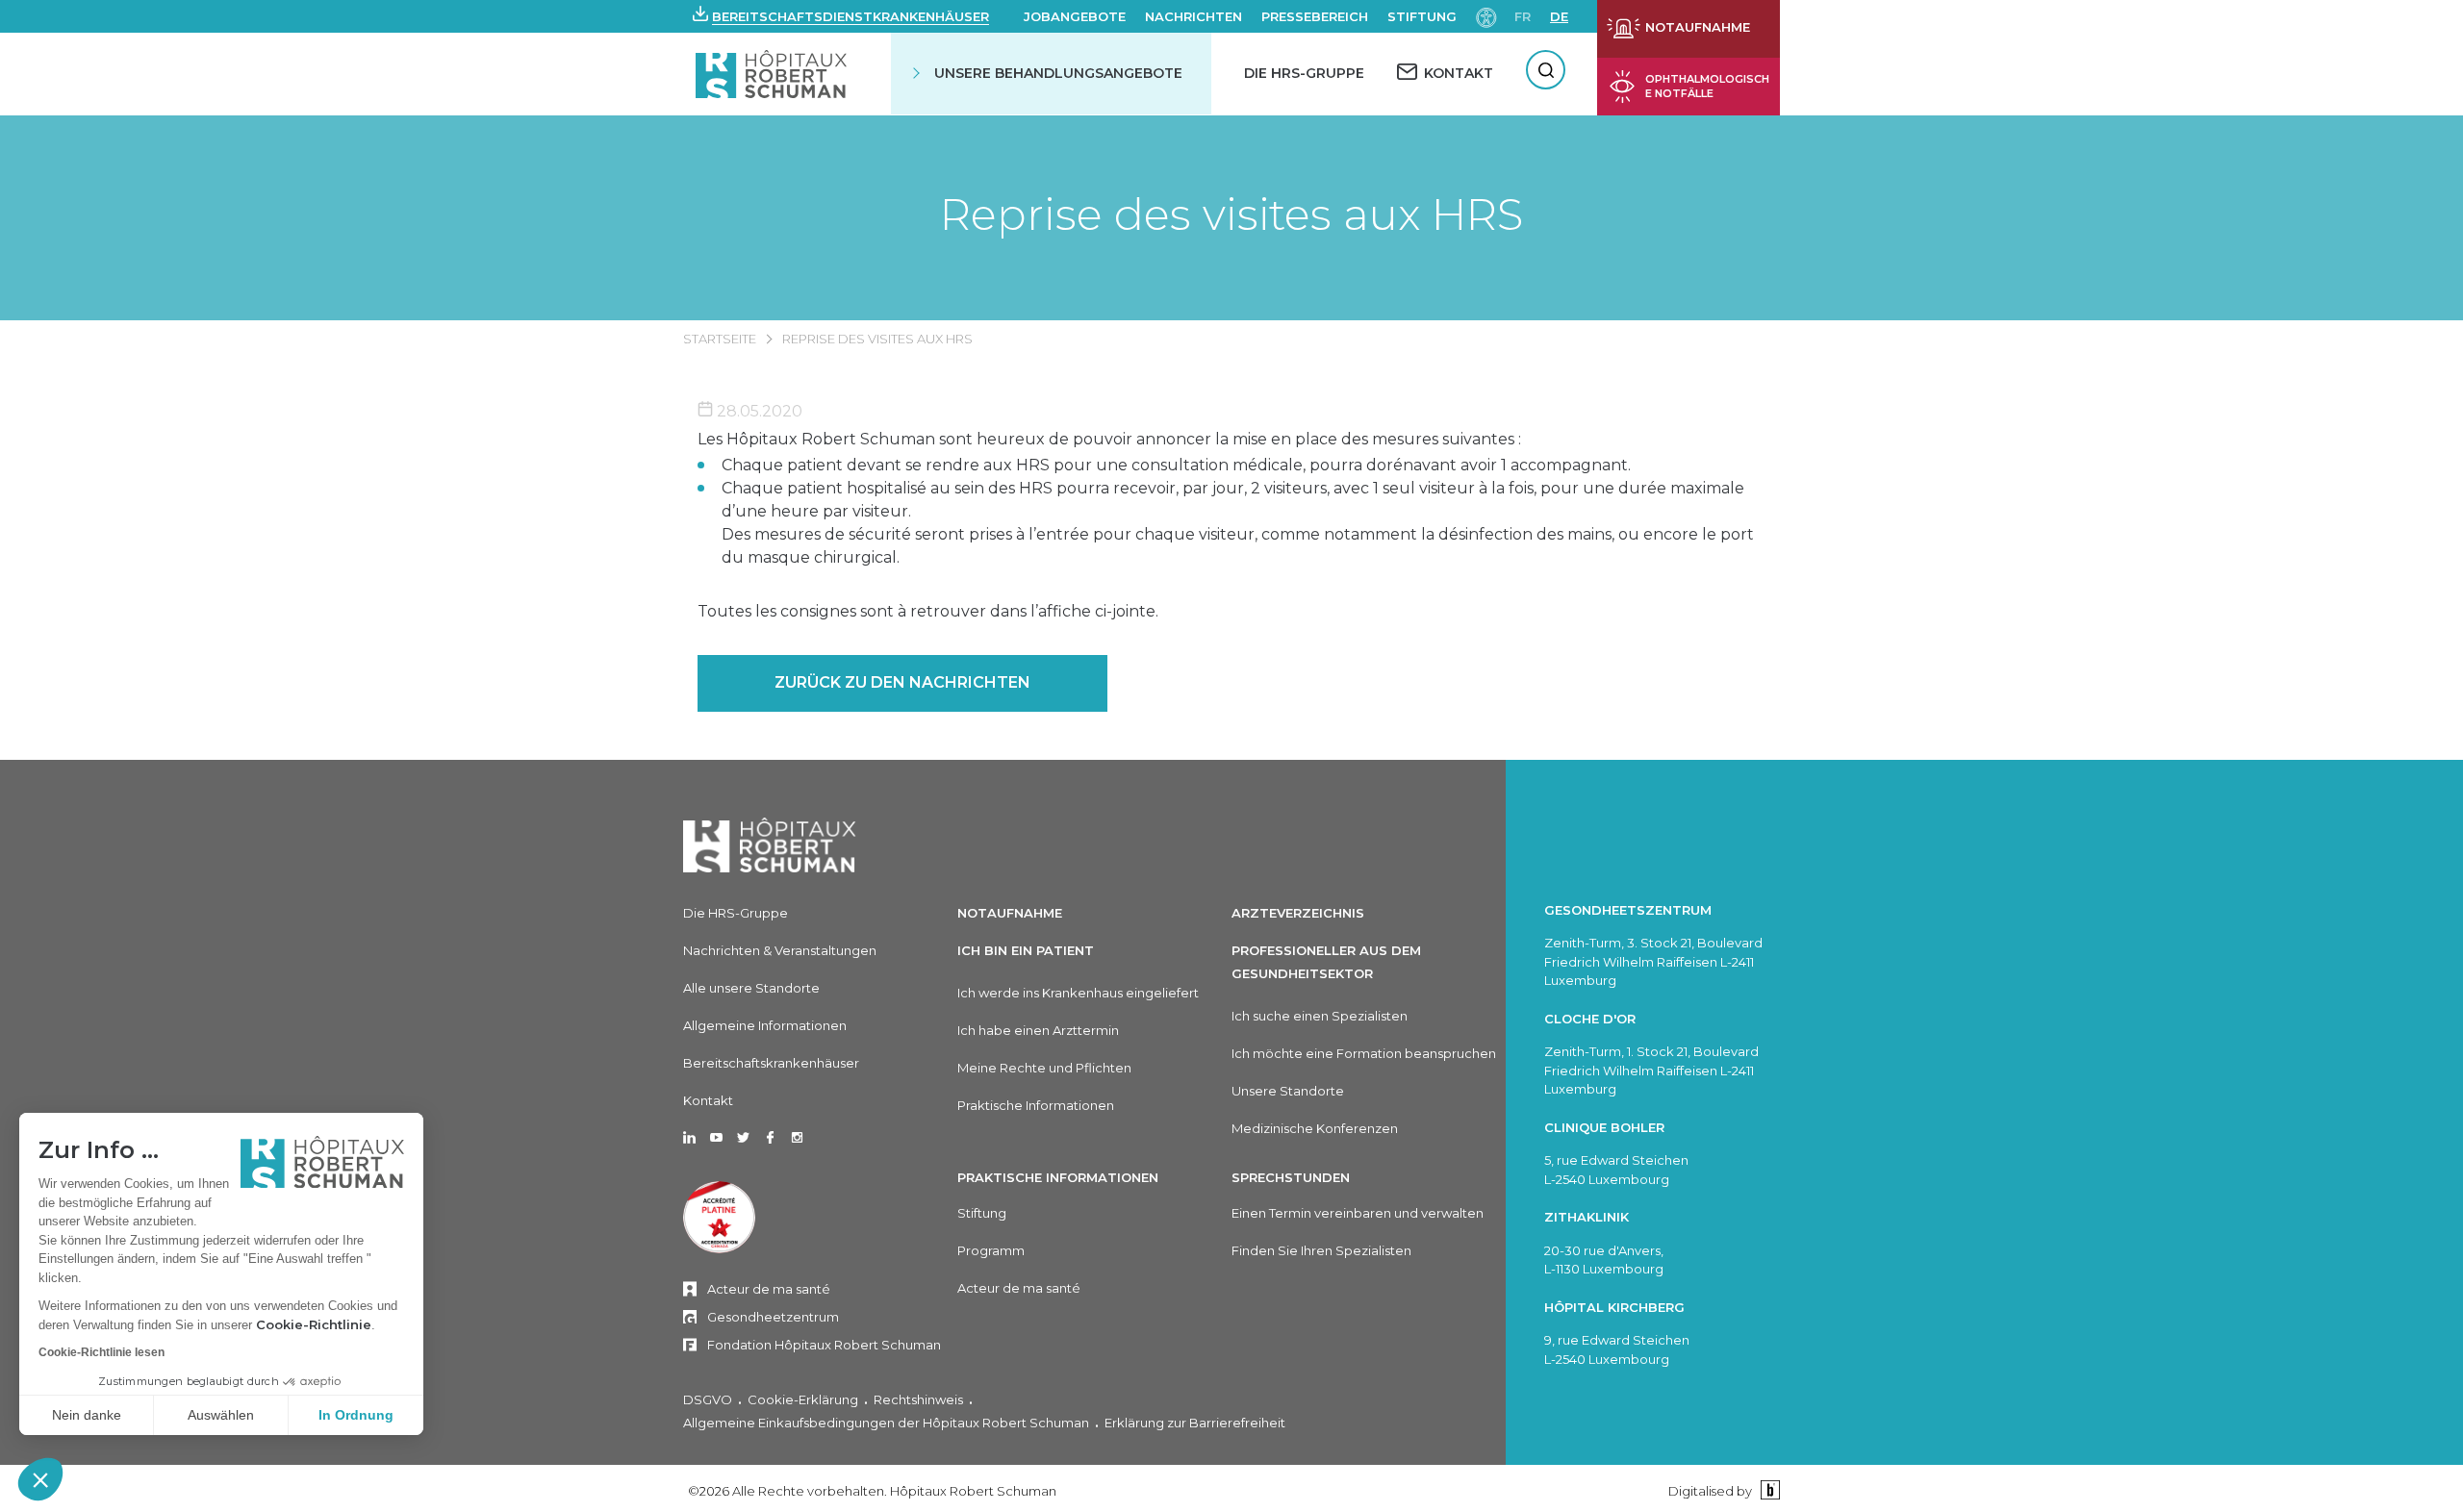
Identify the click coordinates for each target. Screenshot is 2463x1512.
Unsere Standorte (1288, 1091)
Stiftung (1422, 16)
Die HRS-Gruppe (1304, 73)
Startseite (720, 339)
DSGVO (708, 1399)
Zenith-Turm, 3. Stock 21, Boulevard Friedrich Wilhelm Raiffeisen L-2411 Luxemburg (1653, 961)
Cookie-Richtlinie (314, 1324)
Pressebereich (1315, 16)
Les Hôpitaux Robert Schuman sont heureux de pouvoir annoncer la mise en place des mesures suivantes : (1109, 439)
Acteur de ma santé (769, 1289)
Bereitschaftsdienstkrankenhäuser (851, 16)
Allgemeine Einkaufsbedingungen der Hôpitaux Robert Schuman (886, 1423)
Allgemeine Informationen (765, 1025)
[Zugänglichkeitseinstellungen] (1486, 16)
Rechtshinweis (918, 1399)
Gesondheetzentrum (773, 1317)
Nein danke (87, 1415)
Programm (991, 1250)
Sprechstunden (1291, 1177)
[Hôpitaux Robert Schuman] (770, 845)
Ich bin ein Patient (1026, 950)
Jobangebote (1075, 16)
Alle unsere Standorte (751, 988)
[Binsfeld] (1768, 1490)
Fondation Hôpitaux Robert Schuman (824, 1345)
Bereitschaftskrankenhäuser (771, 1063)
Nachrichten (1193, 16)
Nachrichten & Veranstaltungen (780, 950)
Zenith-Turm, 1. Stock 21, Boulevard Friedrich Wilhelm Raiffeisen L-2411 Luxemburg (1651, 1070)
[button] (40, 1479)
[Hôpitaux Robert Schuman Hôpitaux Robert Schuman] (773, 74)
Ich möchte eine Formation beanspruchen (1364, 1053)
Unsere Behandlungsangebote (1058, 73)
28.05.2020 (758, 411)
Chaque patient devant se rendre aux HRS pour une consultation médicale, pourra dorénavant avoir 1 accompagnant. (1176, 465)
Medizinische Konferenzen (1315, 1128)
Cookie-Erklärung (803, 1399)
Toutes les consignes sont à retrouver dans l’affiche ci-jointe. (928, 611)
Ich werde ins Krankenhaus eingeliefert (1078, 993)
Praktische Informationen (1036, 1105)
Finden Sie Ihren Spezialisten (1321, 1250)
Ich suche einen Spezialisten (1320, 1016)
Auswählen (221, 1415)
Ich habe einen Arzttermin (1038, 1030)
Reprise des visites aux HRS (1231, 214)
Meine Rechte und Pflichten (1044, 1068)
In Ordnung (356, 1415)
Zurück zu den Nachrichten (902, 682)
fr (1523, 16)
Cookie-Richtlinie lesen (102, 1352)
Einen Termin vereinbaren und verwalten (1358, 1213)
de (1559, 16)
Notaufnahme (1010, 913)
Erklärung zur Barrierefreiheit (1195, 1423)
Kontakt (708, 1100)
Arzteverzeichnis (1298, 913)
